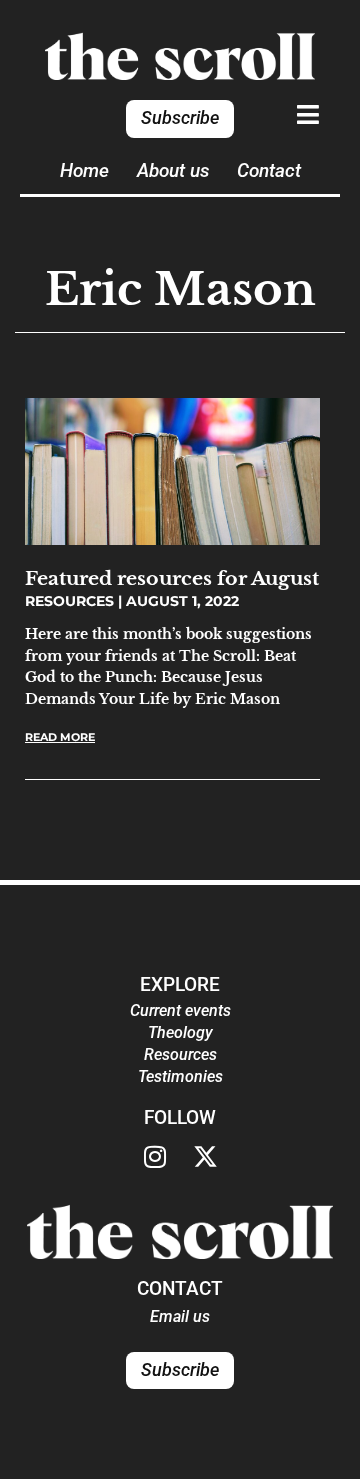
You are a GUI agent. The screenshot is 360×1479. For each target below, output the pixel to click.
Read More (60, 737)
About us (173, 170)
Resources (180, 1054)
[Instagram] (155, 1157)
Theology (180, 1032)
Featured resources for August (172, 578)
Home (84, 170)
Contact (269, 170)
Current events (180, 1010)
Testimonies (180, 1076)
